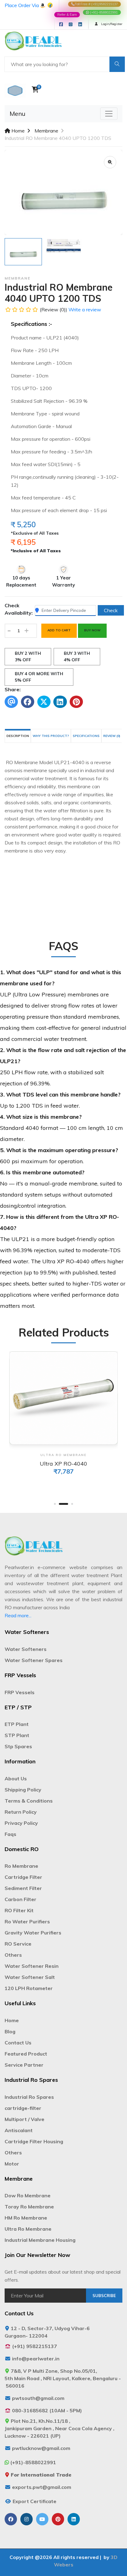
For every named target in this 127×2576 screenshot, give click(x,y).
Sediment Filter (23, 1888)
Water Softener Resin (32, 1966)
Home (17, 131)
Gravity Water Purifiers (33, 1933)
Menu (17, 114)
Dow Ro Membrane (28, 2195)
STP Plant (17, 1735)
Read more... (18, 1615)
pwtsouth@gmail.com (38, 2398)
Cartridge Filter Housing (34, 2141)
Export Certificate (35, 2501)
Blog (10, 2031)
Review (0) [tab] (112, 736)
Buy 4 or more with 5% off (39, 677)
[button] (55, 1504)
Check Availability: (19, 609)
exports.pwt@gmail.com (42, 2487)
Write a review (85, 309)
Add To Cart (59, 630)
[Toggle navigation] (109, 114)
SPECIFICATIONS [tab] (86, 736)
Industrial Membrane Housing (40, 2240)
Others (13, 1955)
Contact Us (18, 2043)
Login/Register (111, 24)
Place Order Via (22, 5)
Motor (12, 2164)
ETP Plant (17, 1724)
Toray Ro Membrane (29, 2207)
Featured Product (26, 2054)
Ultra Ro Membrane (28, 2229)
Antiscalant (19, 2130)
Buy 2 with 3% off (28, 657)
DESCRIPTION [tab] (18, 736)
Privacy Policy (21, 1823)
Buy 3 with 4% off (77, 657)
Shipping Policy (23, 1790)
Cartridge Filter (23, 1877)
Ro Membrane (21, 1866)
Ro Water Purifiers (27, 1921)
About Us (16, 1778)
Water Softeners (26, 1649)
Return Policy (21, 1812)
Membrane (46, 131)
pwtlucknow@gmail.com (41, 2448)
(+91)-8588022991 (103, 12)
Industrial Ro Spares (29, 2097)
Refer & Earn (67, 15)
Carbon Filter (20, 1899)
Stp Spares (18, 1746)
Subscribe (104, 2296)
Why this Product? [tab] (51, 736)
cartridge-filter (23, 2108)
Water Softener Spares (34, 1660)
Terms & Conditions (29, 1801)
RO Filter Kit (19, 1910)
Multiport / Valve (25, 2119)
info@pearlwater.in (36, 2359)
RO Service (18, 1944)
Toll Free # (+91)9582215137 (96, 4)
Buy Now (92, 630)
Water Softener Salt (30, 1977)
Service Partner (24, 2065)
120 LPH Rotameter (29, 1988)
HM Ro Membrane (26, 2218)
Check (111, 610)
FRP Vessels (20, 1692)
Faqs (10, 1834)
